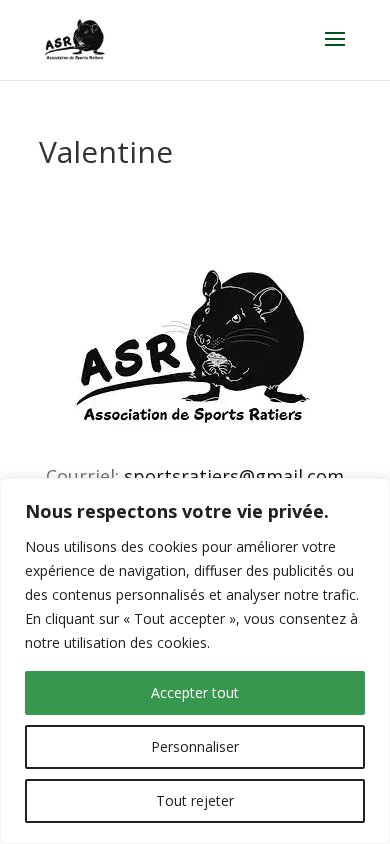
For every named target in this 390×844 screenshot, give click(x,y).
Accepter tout (195, 692)
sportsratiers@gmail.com (234, 476)
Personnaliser (195, 746)
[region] (195, 661)
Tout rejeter (195, 800)
